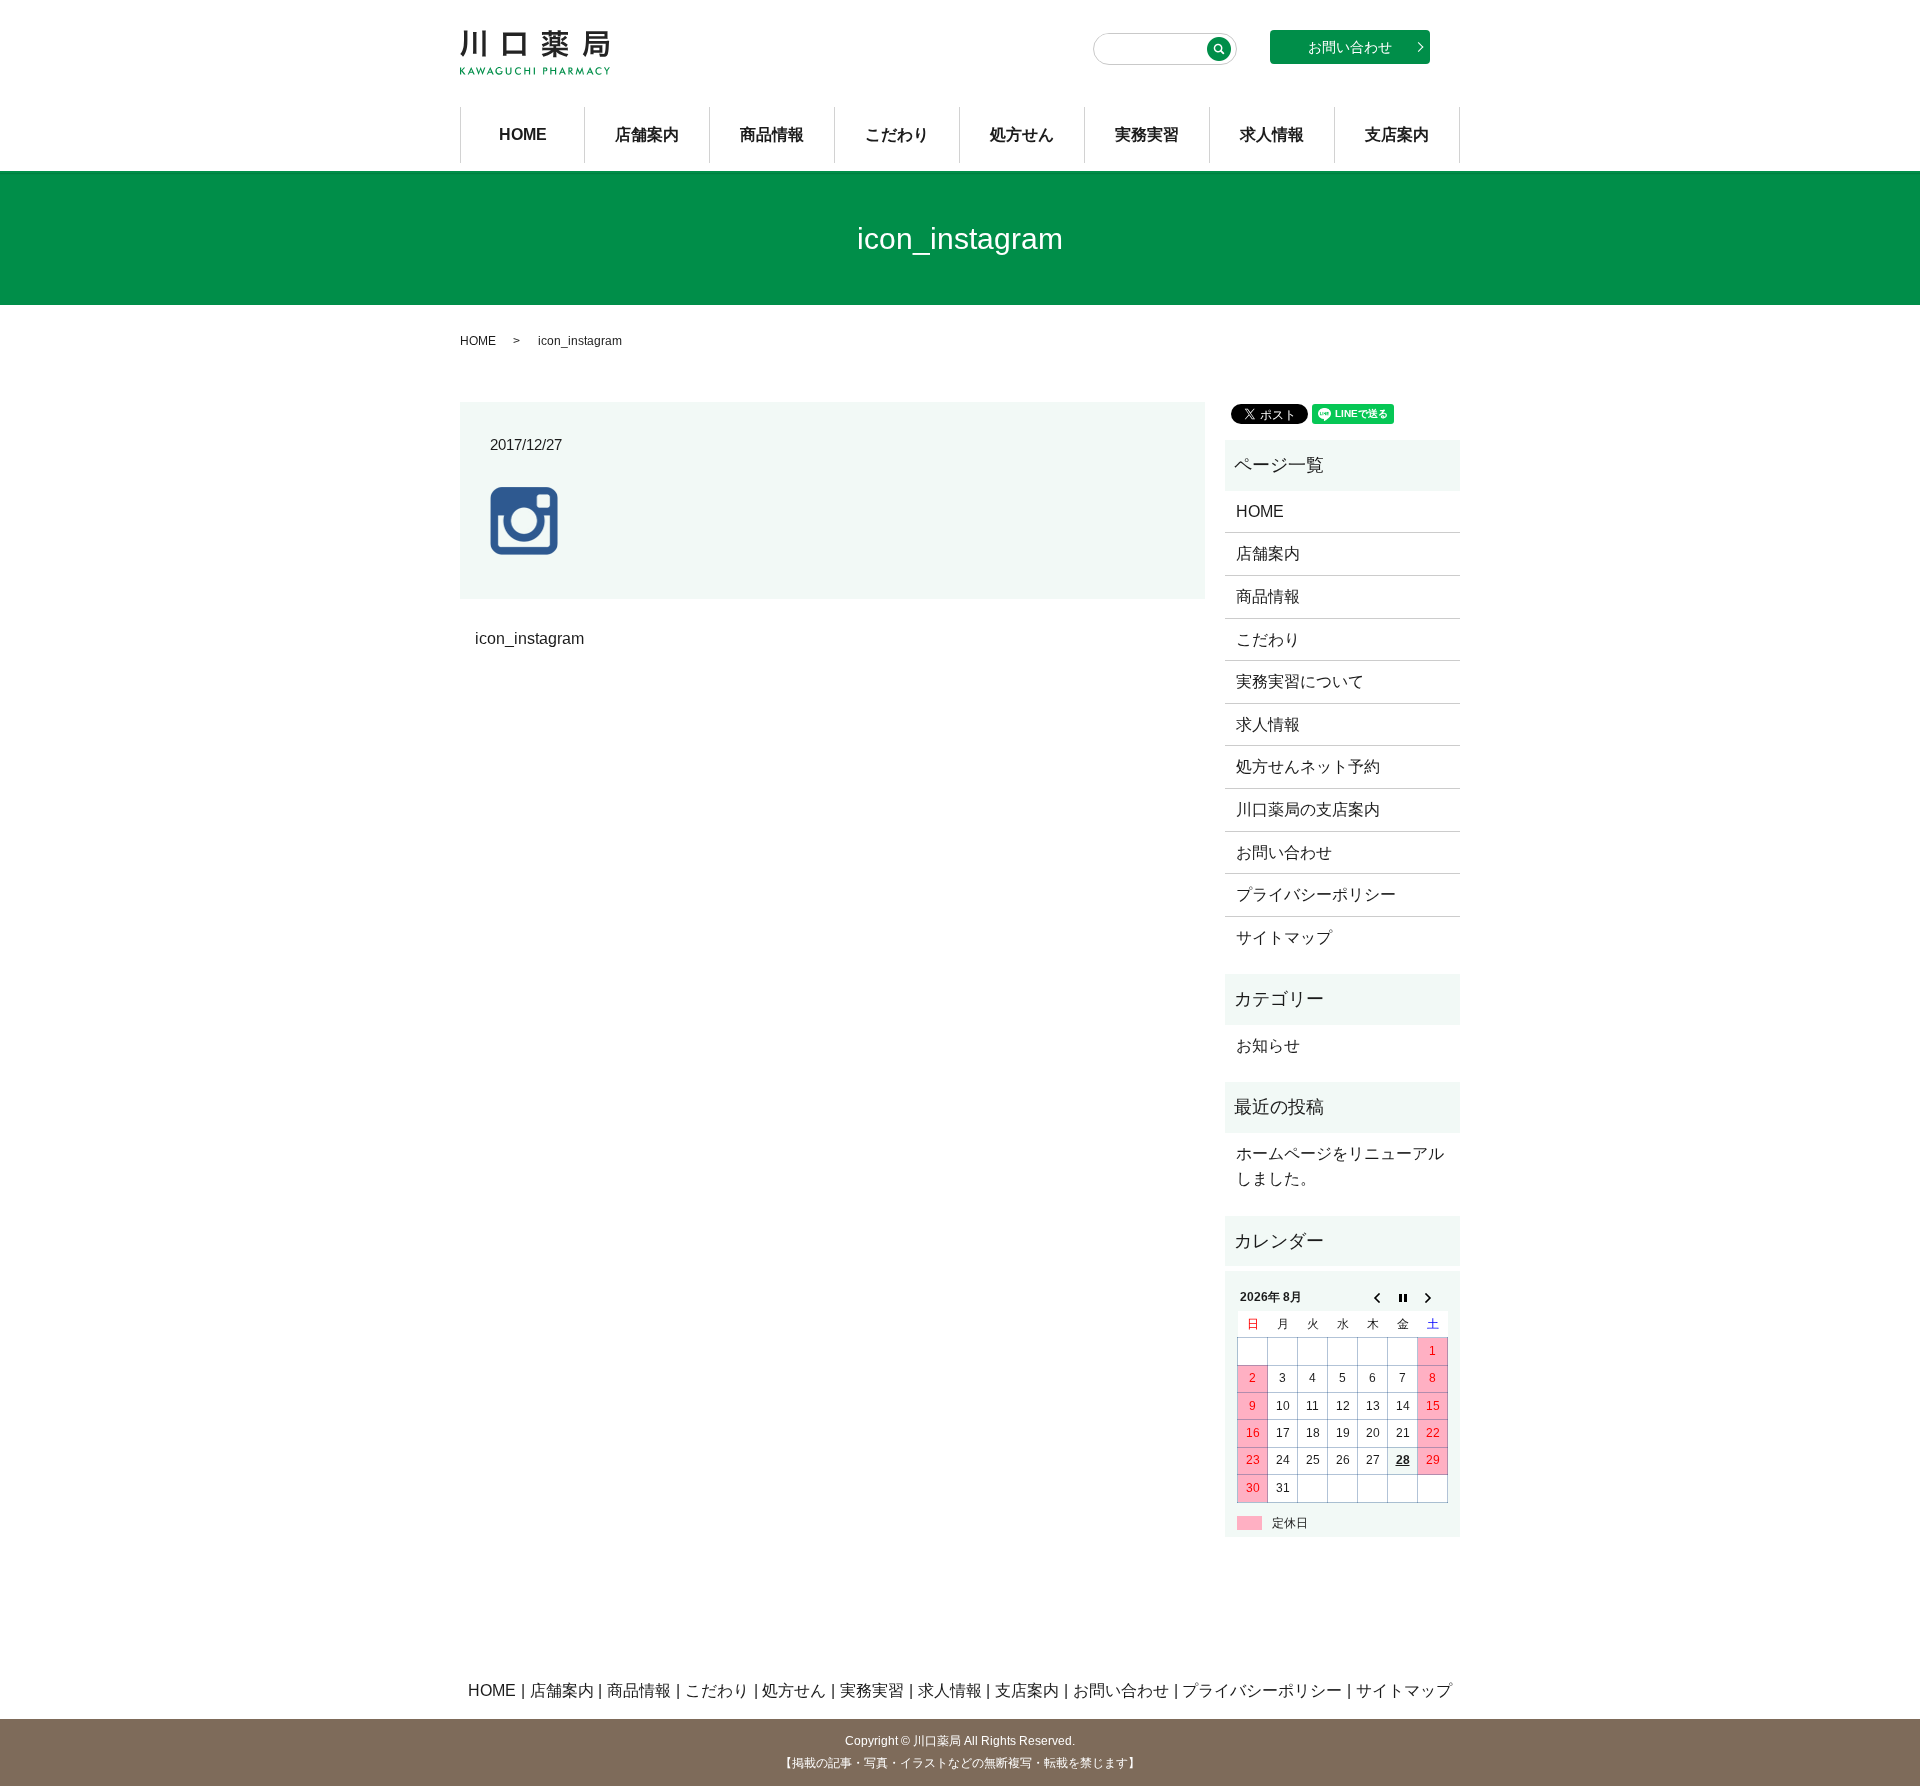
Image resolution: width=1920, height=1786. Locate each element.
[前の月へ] (1373, 1298)
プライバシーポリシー (1316, 894)
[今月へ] (1403, 1298)
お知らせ (1268, 1045)
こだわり (897, 134)
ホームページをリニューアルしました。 (1340, 1166)
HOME (523, 134)
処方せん (1022, 134)
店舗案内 (647, 134)
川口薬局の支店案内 (1308, 809)
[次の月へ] (1433, 1298)
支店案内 (1397, 134)
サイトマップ (1284, 937)
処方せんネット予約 (1308, 766)
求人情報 (1272, 134)
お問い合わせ (1350, 47)
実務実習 (1147, 134)
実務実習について (1300, 681)
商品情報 (772, 134)
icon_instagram (529, 638)
